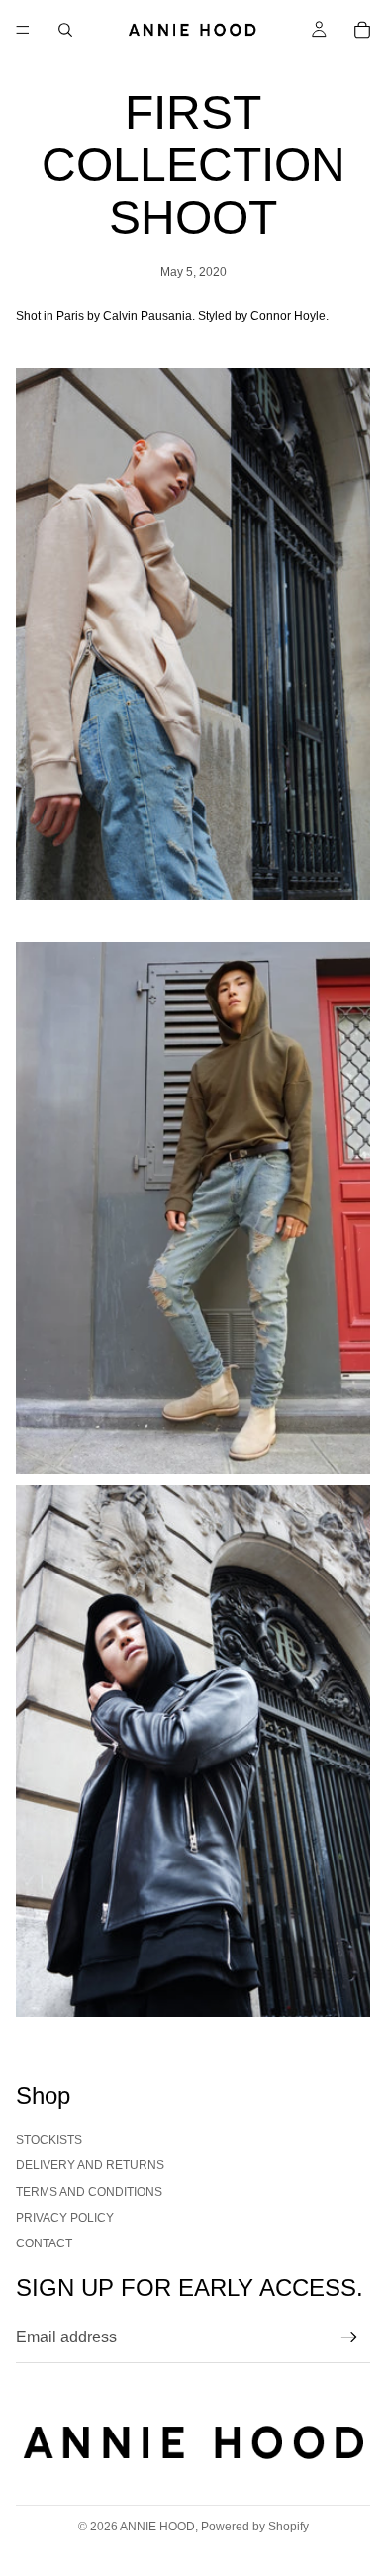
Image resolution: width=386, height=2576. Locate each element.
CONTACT (44, 2243)
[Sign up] (349, 2337)
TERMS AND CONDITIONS (89, 2192)
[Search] (65, 30)
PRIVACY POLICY (65, 2218)
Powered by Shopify (255, 2527)
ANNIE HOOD (157, 2527)
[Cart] (362, 30)
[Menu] (23, 30)
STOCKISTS (49, 2140)
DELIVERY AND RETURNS (90, 2165)
